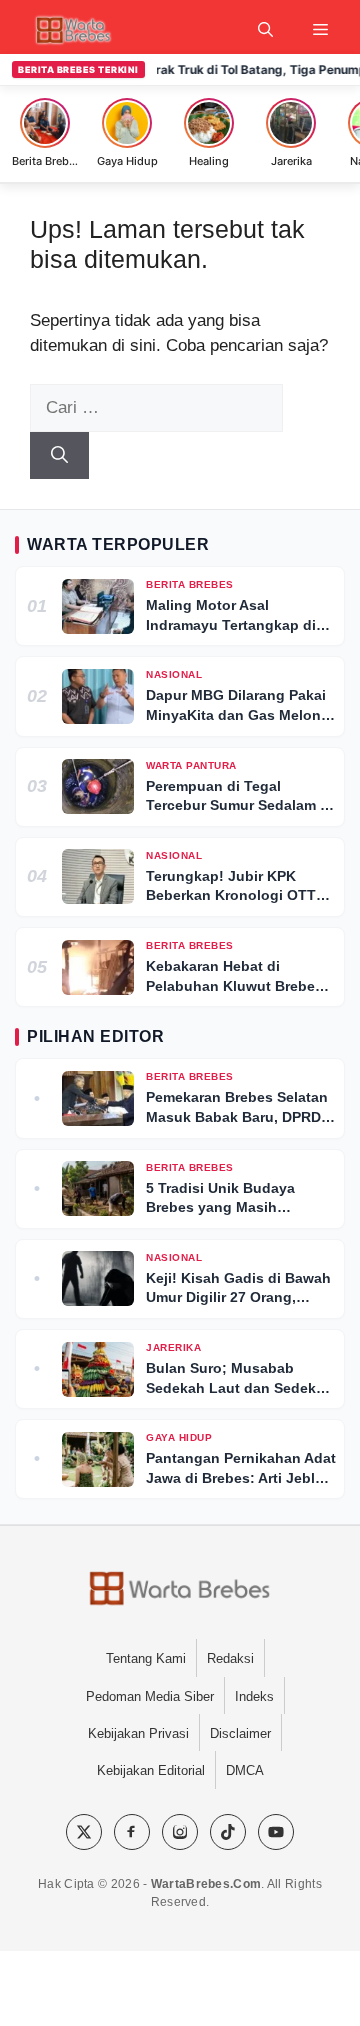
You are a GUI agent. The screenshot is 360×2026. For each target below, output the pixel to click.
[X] (84, 1832)
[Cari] (59, 456)
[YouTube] (276, 1832)
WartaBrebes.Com (206, 1884)
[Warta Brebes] (72, 30)
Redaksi (230, 1658)
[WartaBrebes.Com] (179, 1590)
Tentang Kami (146, 1658)
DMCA (245, 1770)
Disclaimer (240, 1733)
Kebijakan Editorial (151, 1770)
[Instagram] (180, 1832)
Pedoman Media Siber (150, 1696)
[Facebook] (132, 1832)
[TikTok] (228, 1832)
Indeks (254, 1696)
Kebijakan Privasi (138, 1733)
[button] (265, 30)
